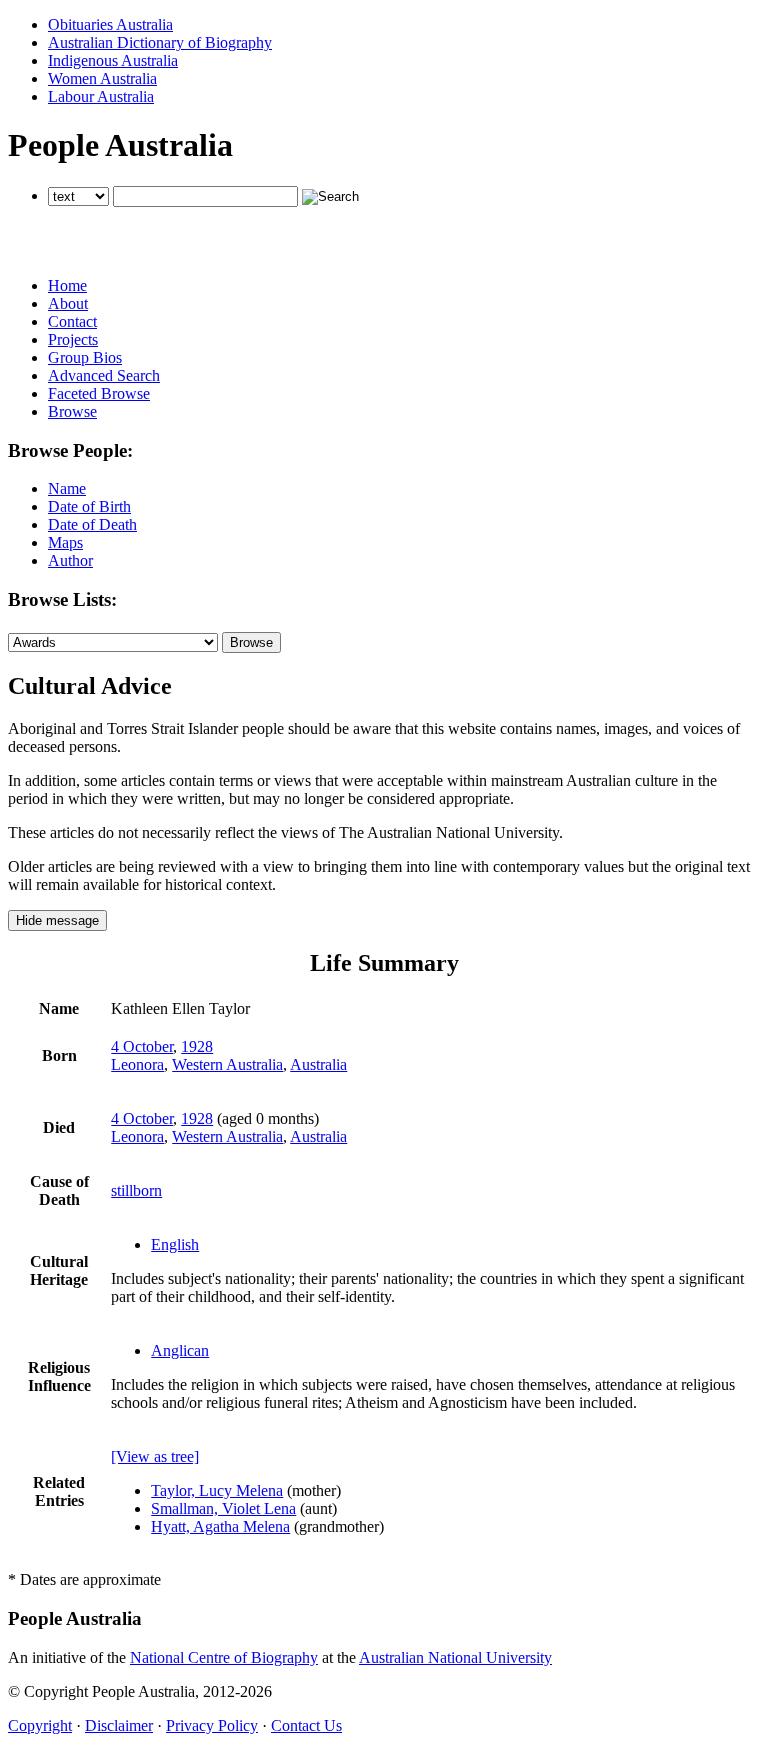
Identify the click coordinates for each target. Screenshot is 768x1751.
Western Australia (227, 1064)
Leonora (137, 1064)
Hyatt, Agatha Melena (220, 1526)
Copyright (40, 1725)
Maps (65, 542)
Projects (73, 339)
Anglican (180, 1350)
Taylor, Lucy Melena (217, 1490)
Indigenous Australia (113, 60)
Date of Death (92, 524)
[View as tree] (155, 1456)
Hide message (57, 920)
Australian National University (455, 1657)
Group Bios (85, 357)
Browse (72, 411)
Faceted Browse (99, 393)
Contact (72, 321)
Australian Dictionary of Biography (160, 42)
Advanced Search (104, 375)
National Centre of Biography (224, 1657)
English (175, 1244)
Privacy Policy (212, 1725)
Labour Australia (101, 96)
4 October (142, 1046)
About (68, 303)
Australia (318, 1064)
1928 (197, 1046)
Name (67, 488)
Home (67, 285)
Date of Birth (89, 506)
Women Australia (102, 78)
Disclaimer (119, 1725)
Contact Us (306, 1725)
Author (70, 560)
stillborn (136, 1190)
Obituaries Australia (110, 24)
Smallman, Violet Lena (223, 1508)
